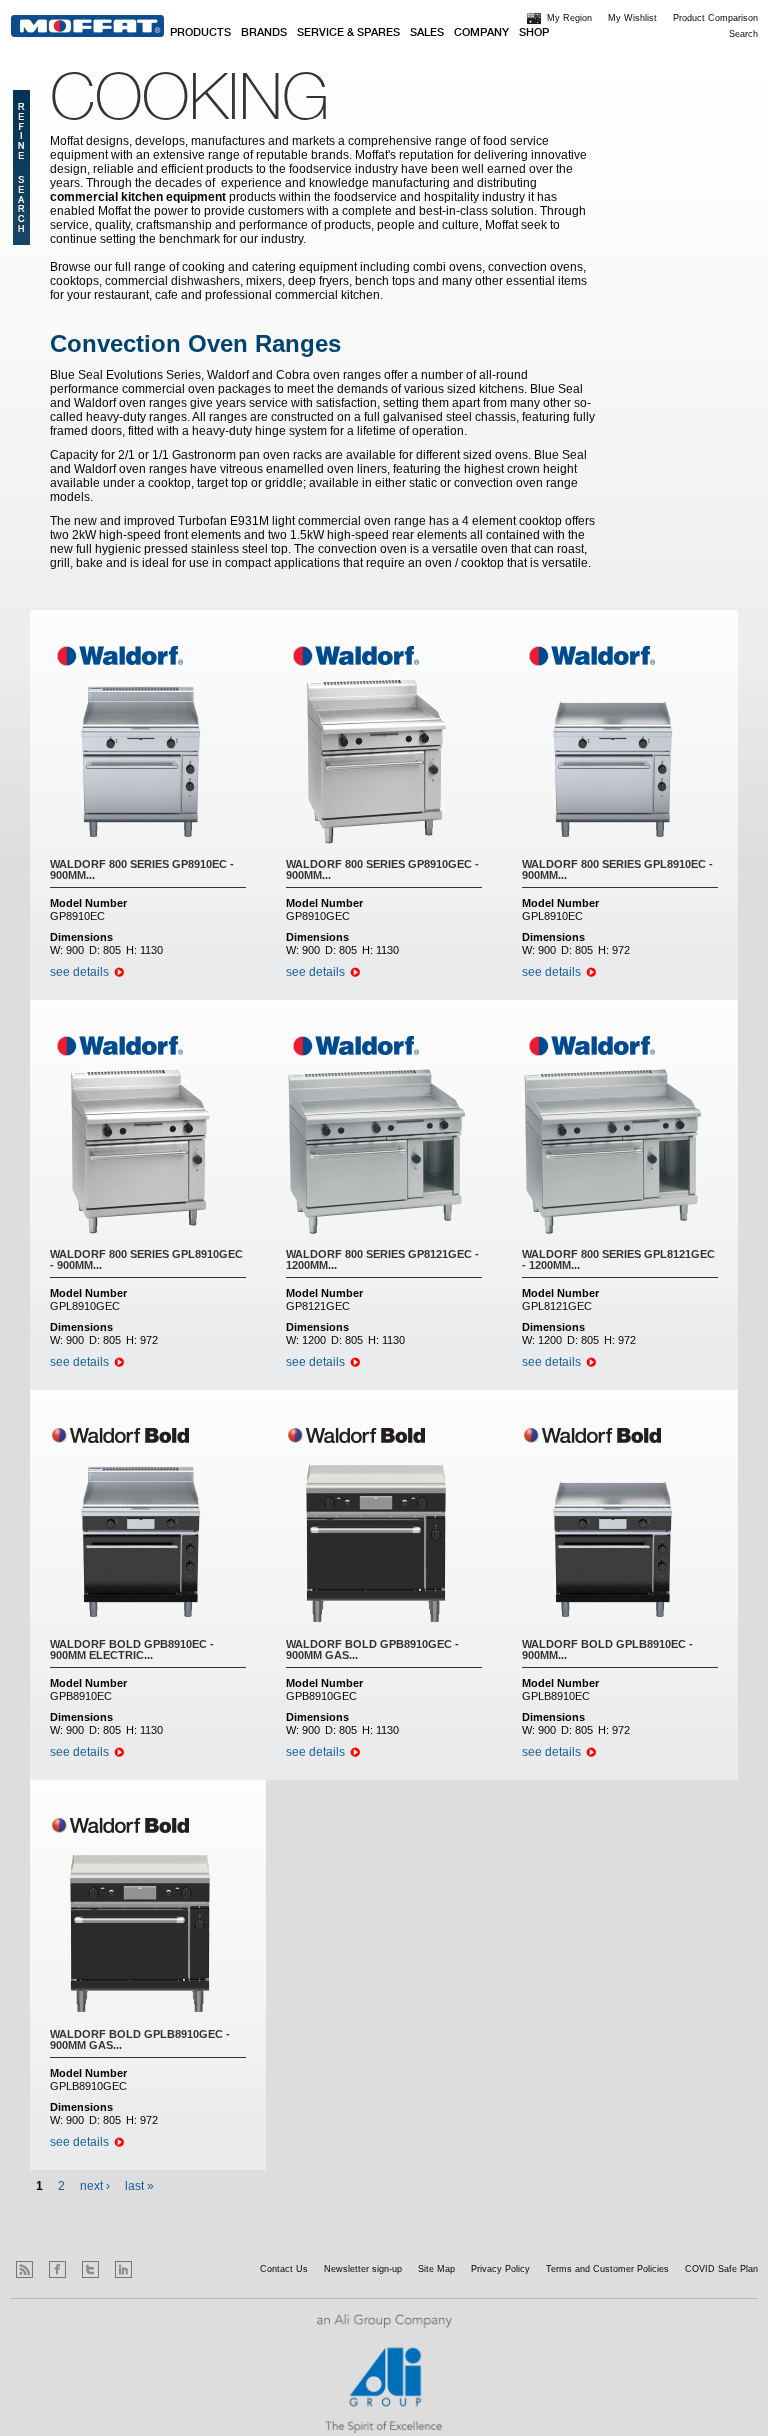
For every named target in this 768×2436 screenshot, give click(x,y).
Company (481, 33)
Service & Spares (348, 33)
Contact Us (284, 2269)
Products (200, 33)
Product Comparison (715, 18)
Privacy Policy (500, 2269)
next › (95, 2186)
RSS (24, 2269)
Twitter (90, 2269)
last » (139, 2186)
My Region (569, 18)
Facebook (57, 2269)
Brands (264, 33)
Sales (427, 33)
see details (79, 972)
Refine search (21, 167)
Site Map (436, 2269)
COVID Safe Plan (721, 2269)
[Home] (87, 26)
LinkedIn (123, 2269)
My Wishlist (632, 18)
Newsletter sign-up (363, 2269)
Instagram (156, 2269)
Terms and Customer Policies (607, 2269)
